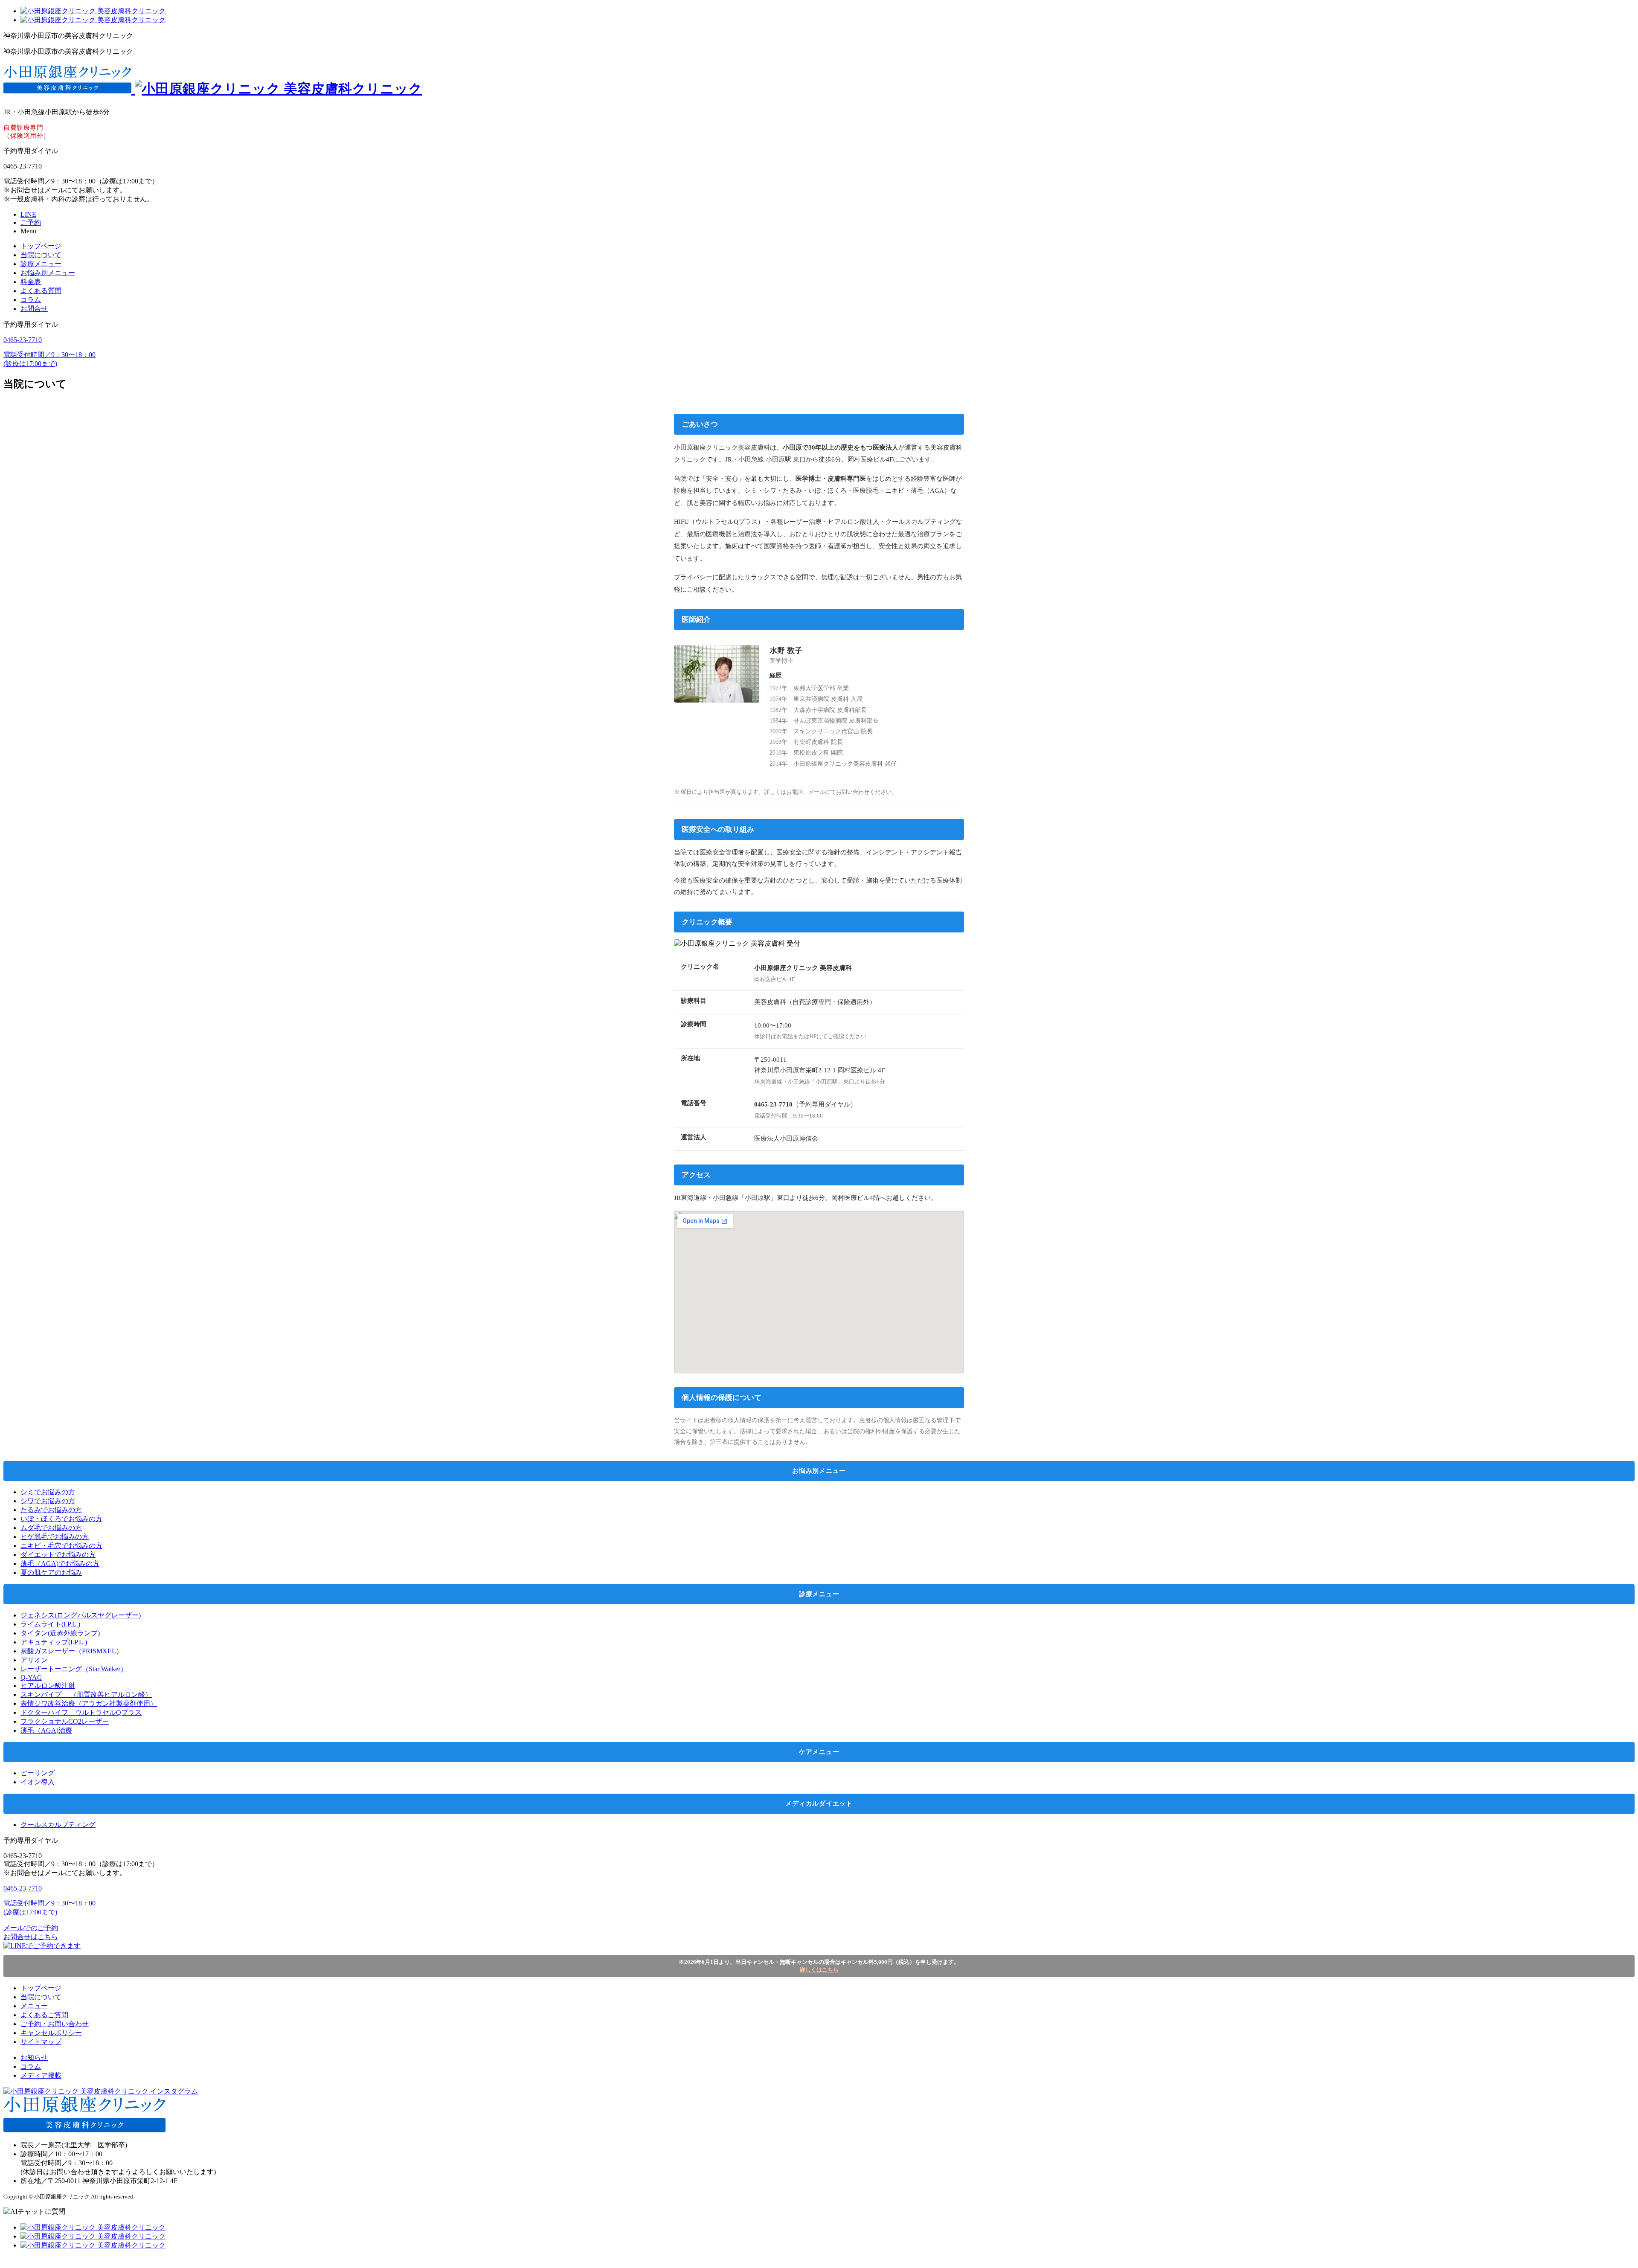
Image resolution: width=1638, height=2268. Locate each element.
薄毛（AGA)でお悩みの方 (60, 1564)
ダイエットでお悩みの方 (58, 1555)
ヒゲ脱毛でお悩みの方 (55, 1537)
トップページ (41, 246)
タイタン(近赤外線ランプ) (60, 1633)
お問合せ (34, 309)
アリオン (34, 1660)
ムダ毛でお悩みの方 (51, 1528)
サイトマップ (41, 2042)
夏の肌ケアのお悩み (51, 1572)
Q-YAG (31, 1677)
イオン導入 (38, 1782)
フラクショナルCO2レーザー (65, 1721)
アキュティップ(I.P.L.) (54, 1642)
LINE (28, 214)
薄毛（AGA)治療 (46, 1730)
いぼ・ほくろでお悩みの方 (61, 1519)
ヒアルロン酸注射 (48, 1686)
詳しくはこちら (819, 1970)
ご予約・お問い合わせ (55, 2024)
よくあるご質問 (44, 2015)
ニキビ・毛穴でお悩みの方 (61, 1546)
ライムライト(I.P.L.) (50, 1624)
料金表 (31, 282)
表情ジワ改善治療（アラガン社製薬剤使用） (89, 1703)
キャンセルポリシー (51, 2033)
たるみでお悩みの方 (51, 1510)
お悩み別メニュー (48, 273)
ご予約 (31, 222)
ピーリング (38, 1773)
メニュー (34, 2006)
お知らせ (34, 2057)
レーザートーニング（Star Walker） (74, 1669)
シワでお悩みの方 (48, 1501)
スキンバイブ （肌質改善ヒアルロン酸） (86, 1694)
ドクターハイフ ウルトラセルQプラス (81, 1712)
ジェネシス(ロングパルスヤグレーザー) (81, 1615)
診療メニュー (41, 264)
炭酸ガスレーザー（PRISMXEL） (72, 1651)
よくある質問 (41, 291)
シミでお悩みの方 (48, 1492)
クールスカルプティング (58, 1825)
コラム (31, 300)
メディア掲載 (41, 2075)
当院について (41, 255)
